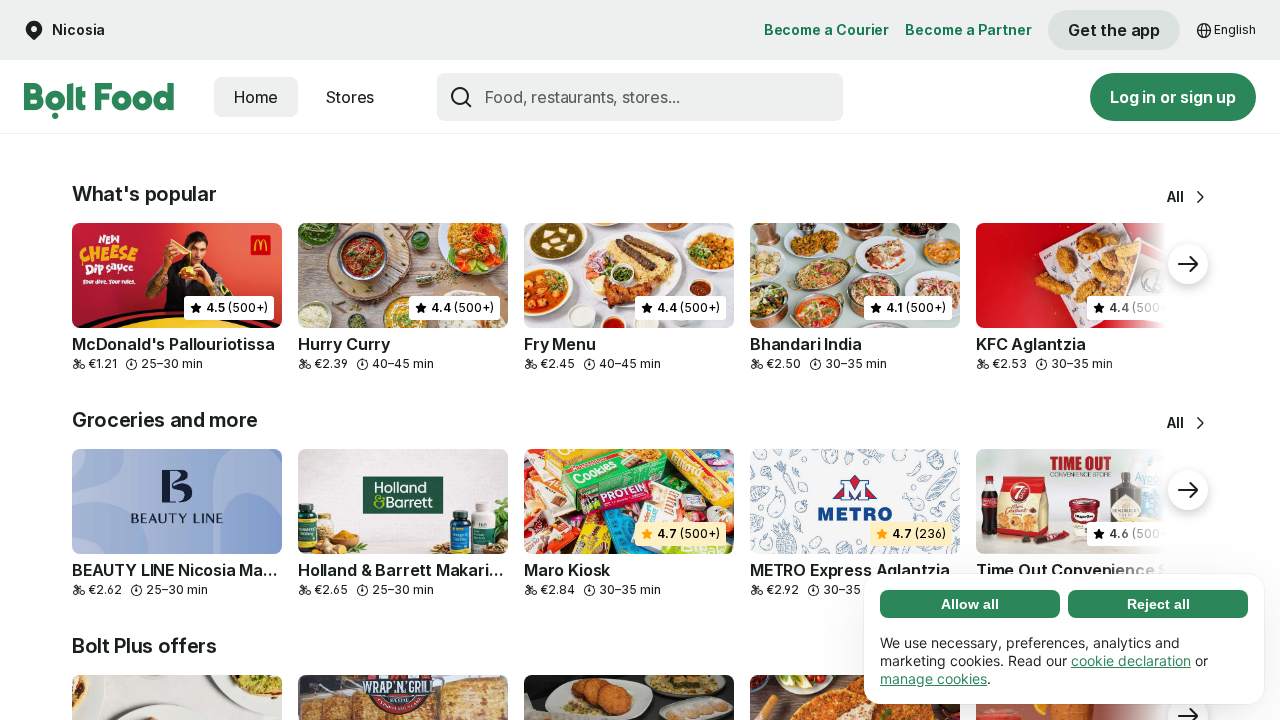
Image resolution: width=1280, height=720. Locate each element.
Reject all (1158, 604)
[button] (64, 30)
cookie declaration (1131, 660)
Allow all (970, 604)
